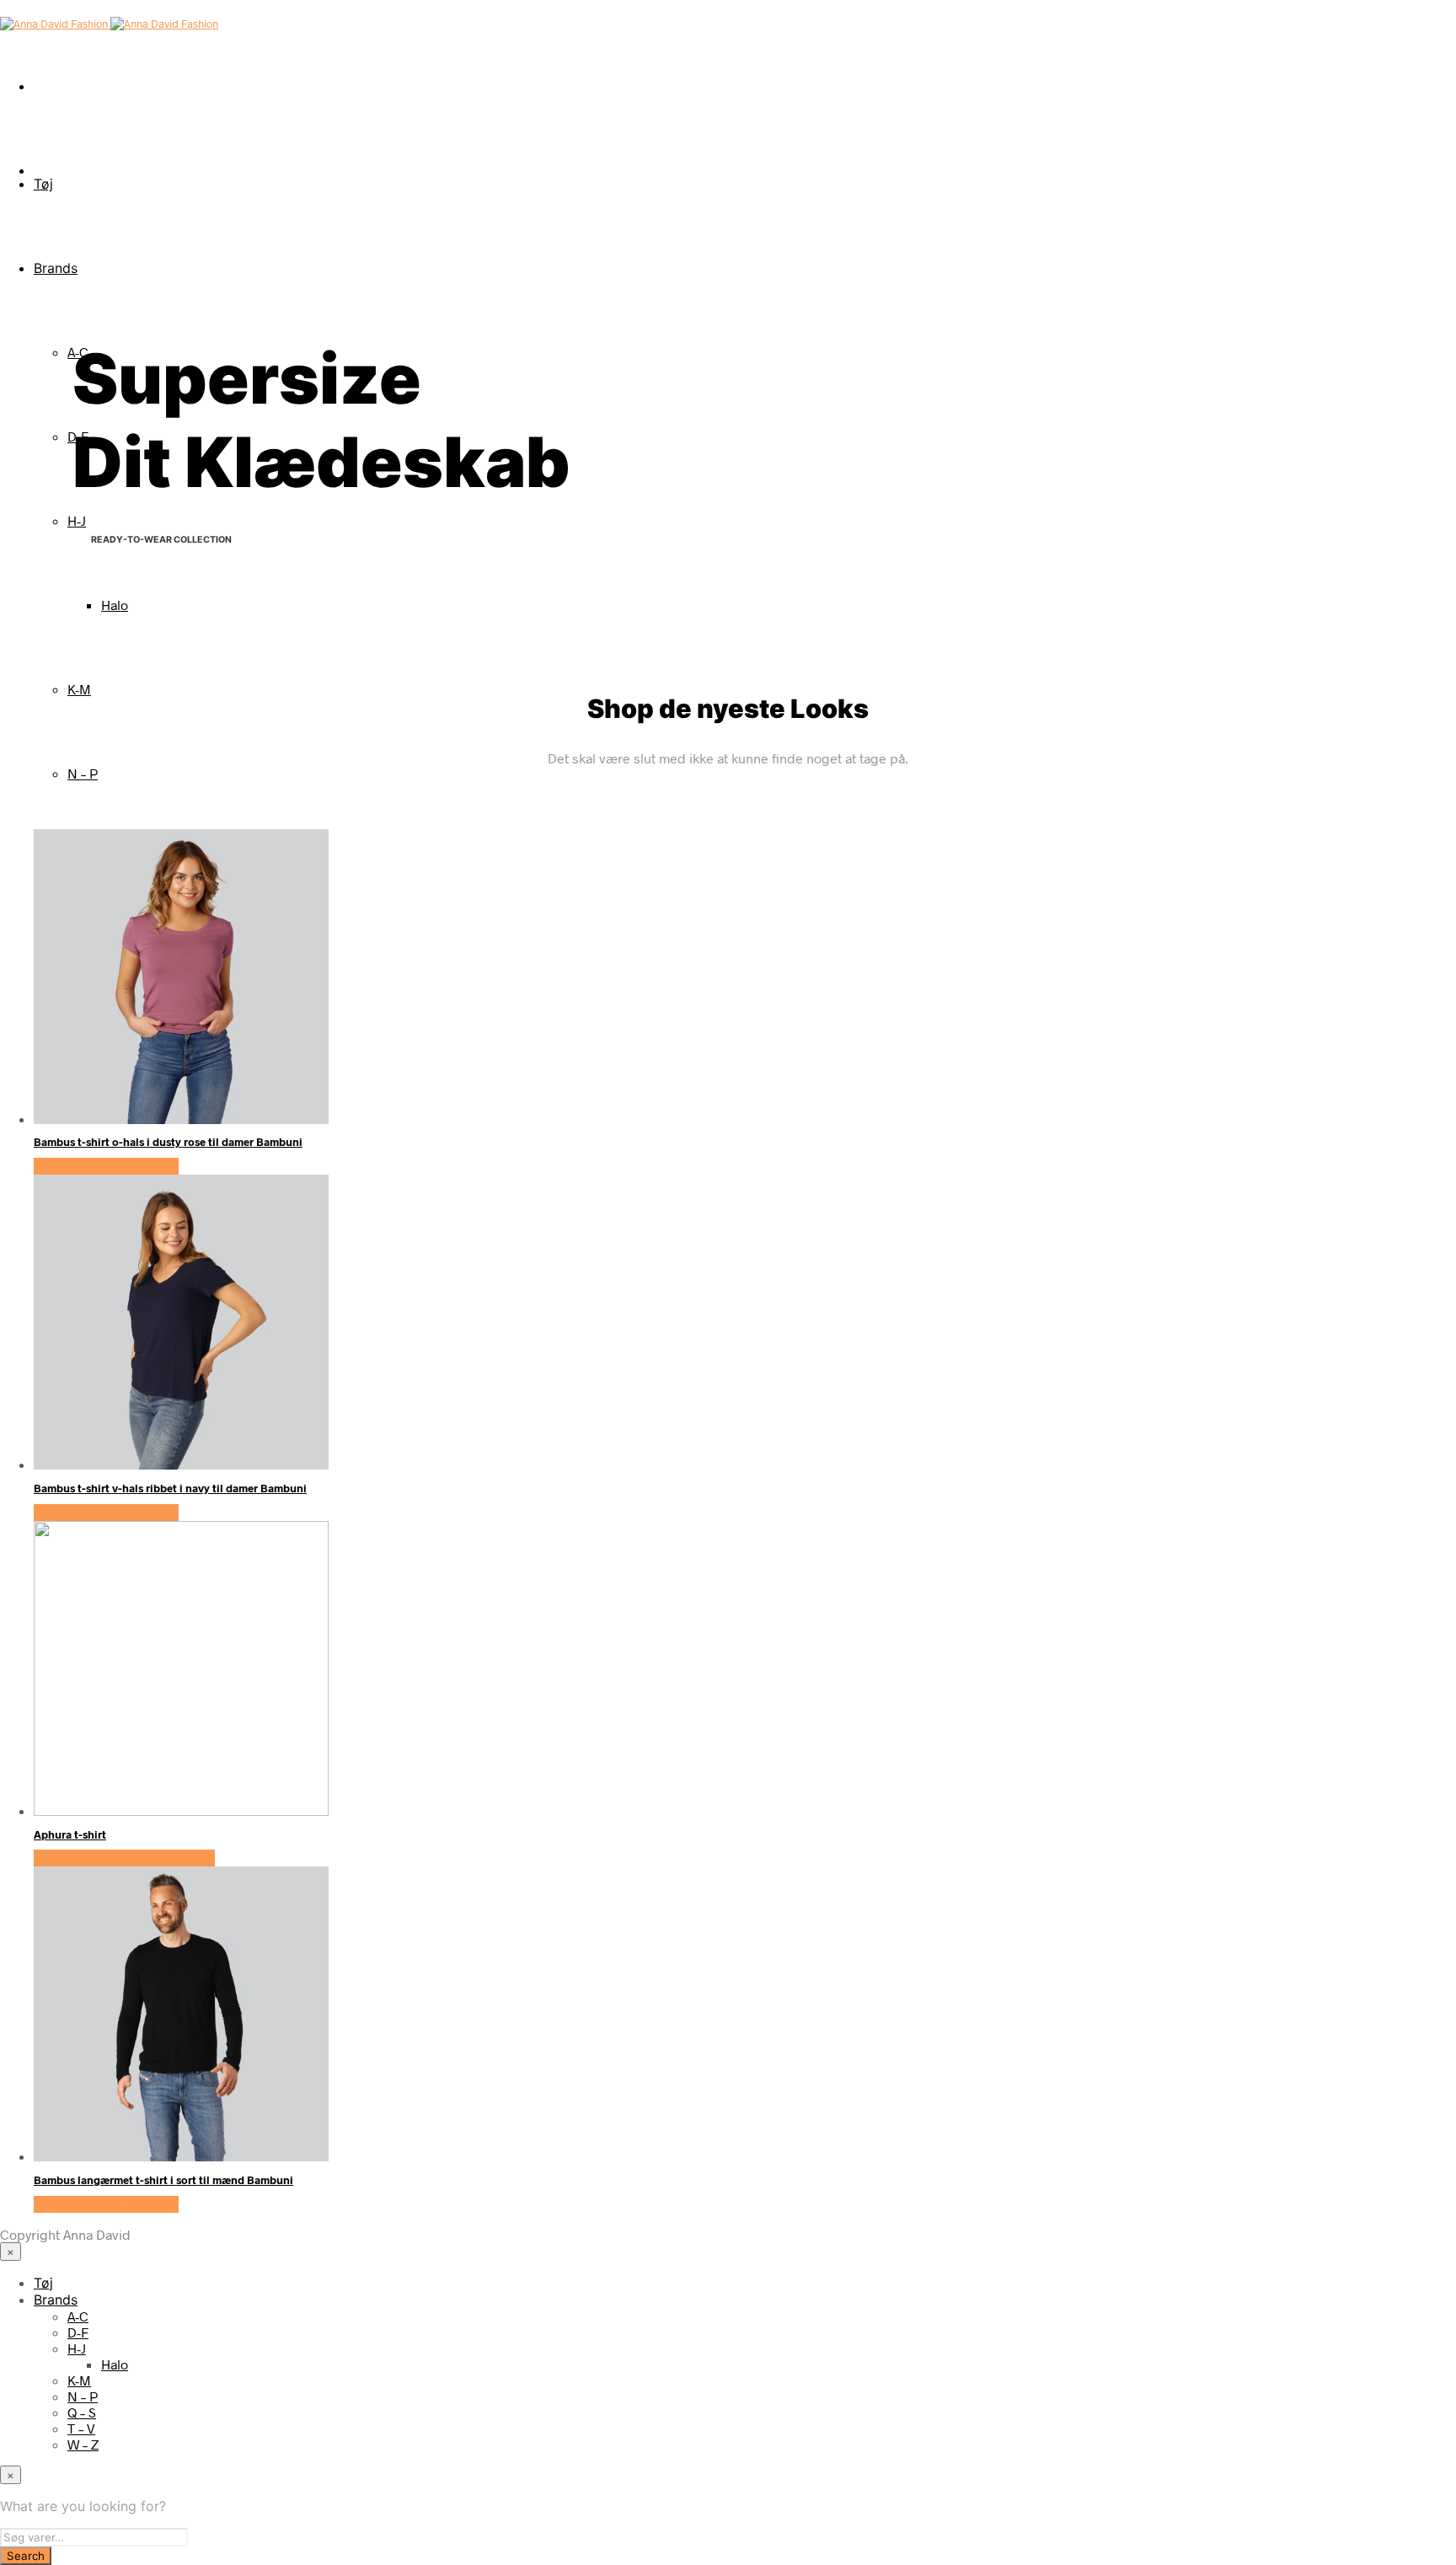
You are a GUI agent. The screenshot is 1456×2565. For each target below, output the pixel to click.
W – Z (83, 2444)
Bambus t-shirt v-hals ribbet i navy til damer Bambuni (170, 1488)
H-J (77, 520)
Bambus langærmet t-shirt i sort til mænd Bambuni (163, 2180)
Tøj (43, 184)
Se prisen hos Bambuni (106, 1166)
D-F (78, 2332)
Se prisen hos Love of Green (124, 1858)
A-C (78, 2316)
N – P (83, 773)
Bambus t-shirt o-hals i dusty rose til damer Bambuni (168, 1142)
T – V (81, 2428)
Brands (56, 268)
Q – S (82, 2412)
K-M (79, 689)
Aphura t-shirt (70, 1834)
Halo (115, 605)
